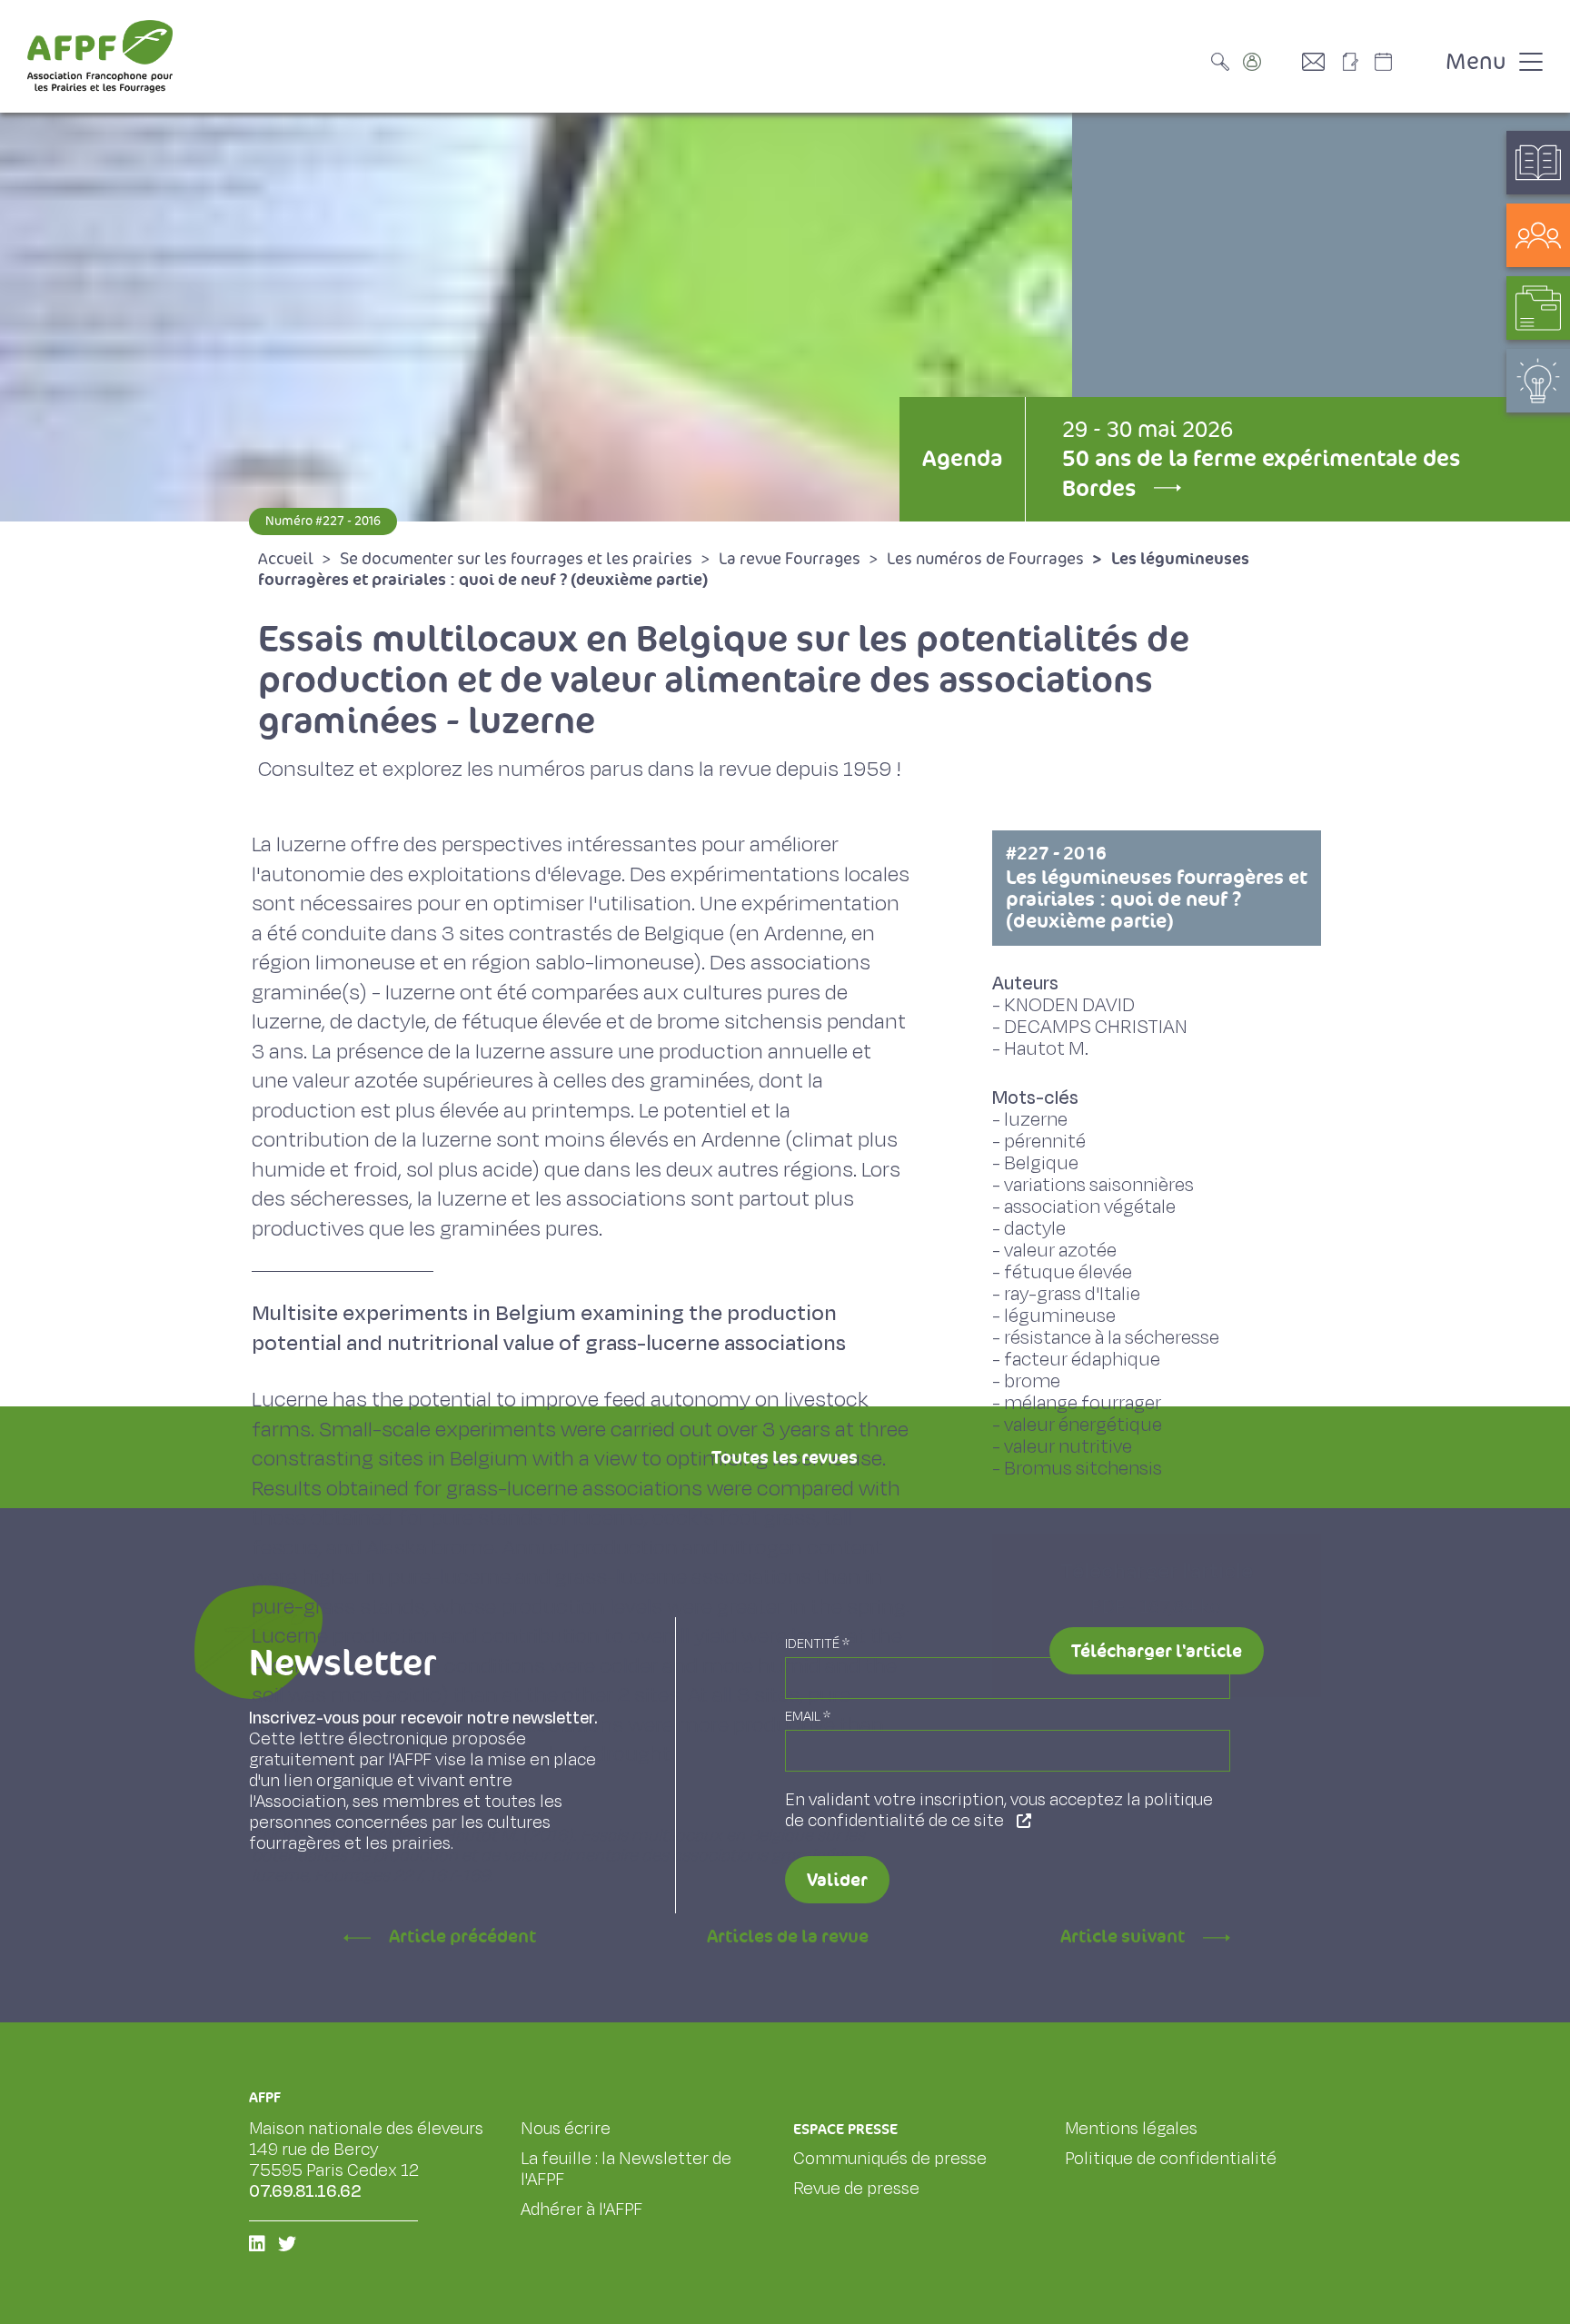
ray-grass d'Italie (1072, 1294)
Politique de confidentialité (1171, 2159)
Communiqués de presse (890, 2159)
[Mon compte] (1270, 62)
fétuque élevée (1068, 1272)
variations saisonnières (1099, 1185)
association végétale (1090, 1207)
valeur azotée (1060, 1251)
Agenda (962, 458)
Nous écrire (566, 2129)
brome (1032, 1381)
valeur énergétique (1083, 1425)
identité (817, 1644)
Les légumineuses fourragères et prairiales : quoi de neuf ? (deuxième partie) (1157, 888)
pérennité (1045, 1142)
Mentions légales (1131, 2129)
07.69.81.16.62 (305, 2191)
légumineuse (1060, 1316)
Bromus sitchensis (1083, 1469)
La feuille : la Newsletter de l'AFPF (626, 2169)
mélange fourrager (1083, 1403)
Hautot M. (1046, 1049)
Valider (837, 1880)
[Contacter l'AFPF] (1320, 62)
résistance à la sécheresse (1112, 1338)
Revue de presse (856, 2189)
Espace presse (845, 2129)
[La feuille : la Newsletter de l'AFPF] (1356, 62)
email (808, 1717)
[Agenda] (1402, 62)
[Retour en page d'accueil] (100, 56)
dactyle (1035, 1229)
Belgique (1041, 1163)
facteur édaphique (1082, 1360)
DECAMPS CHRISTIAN (1096, 1027)
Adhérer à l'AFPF (581, 2210)
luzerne (1036, 1120)
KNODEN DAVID (1069, 1005)
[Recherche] (1225, 62)
